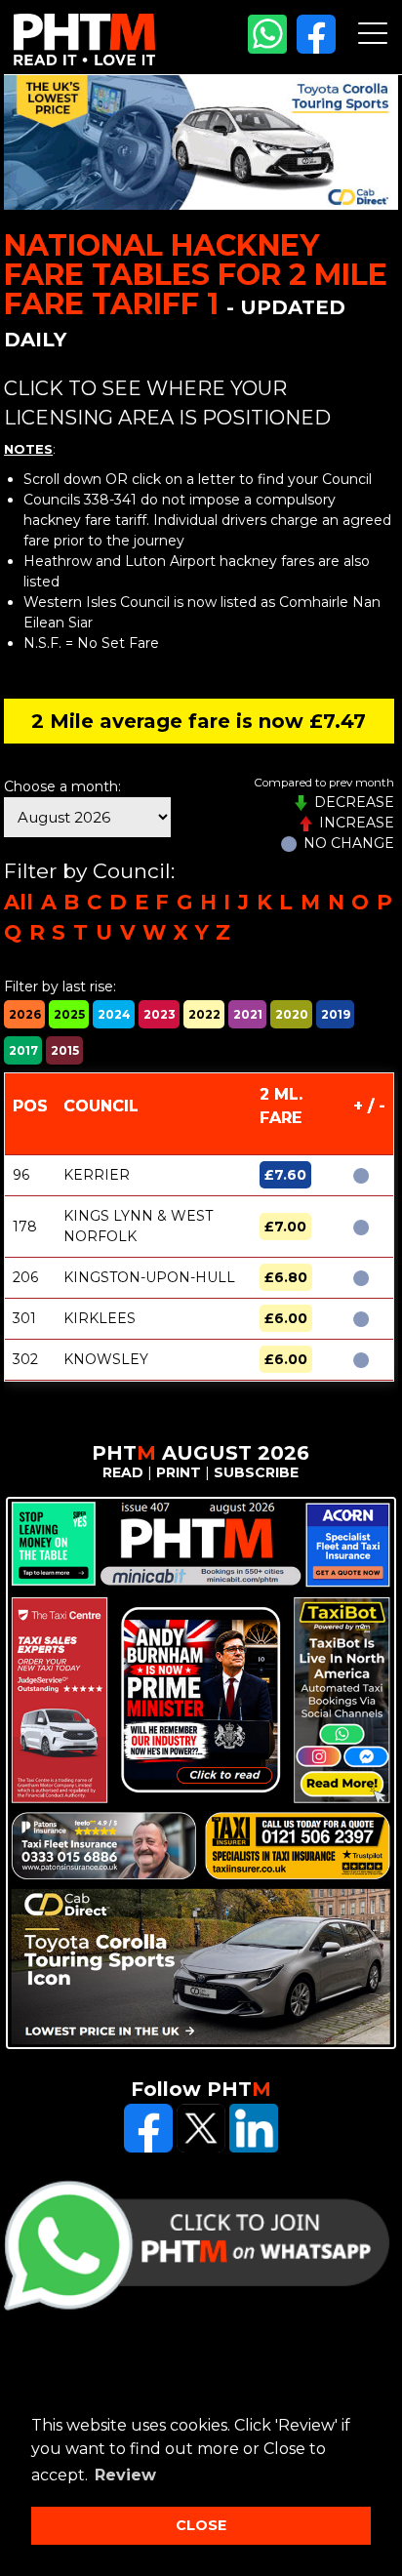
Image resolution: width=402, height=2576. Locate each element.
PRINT (179, 1472)
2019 (336, 1014)
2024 (114, 1014)
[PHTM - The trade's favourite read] (84, 60)
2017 (23, 1050)
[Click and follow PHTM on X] (201, 2148)
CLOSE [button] (201, 2525)
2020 (292, 1014)
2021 (248, 1014)
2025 (69, 1014)
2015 (65, 1050)
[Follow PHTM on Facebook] (316, 49)
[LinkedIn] (254, 2148)
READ (123, 1472)
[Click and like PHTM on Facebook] (148, 2148)
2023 (160, 1014)
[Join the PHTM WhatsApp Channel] (267, 49)
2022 (204, 1014)
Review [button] (125, 2475)
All (19, 902)
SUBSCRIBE (256, 1472)
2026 (25, 1014)
